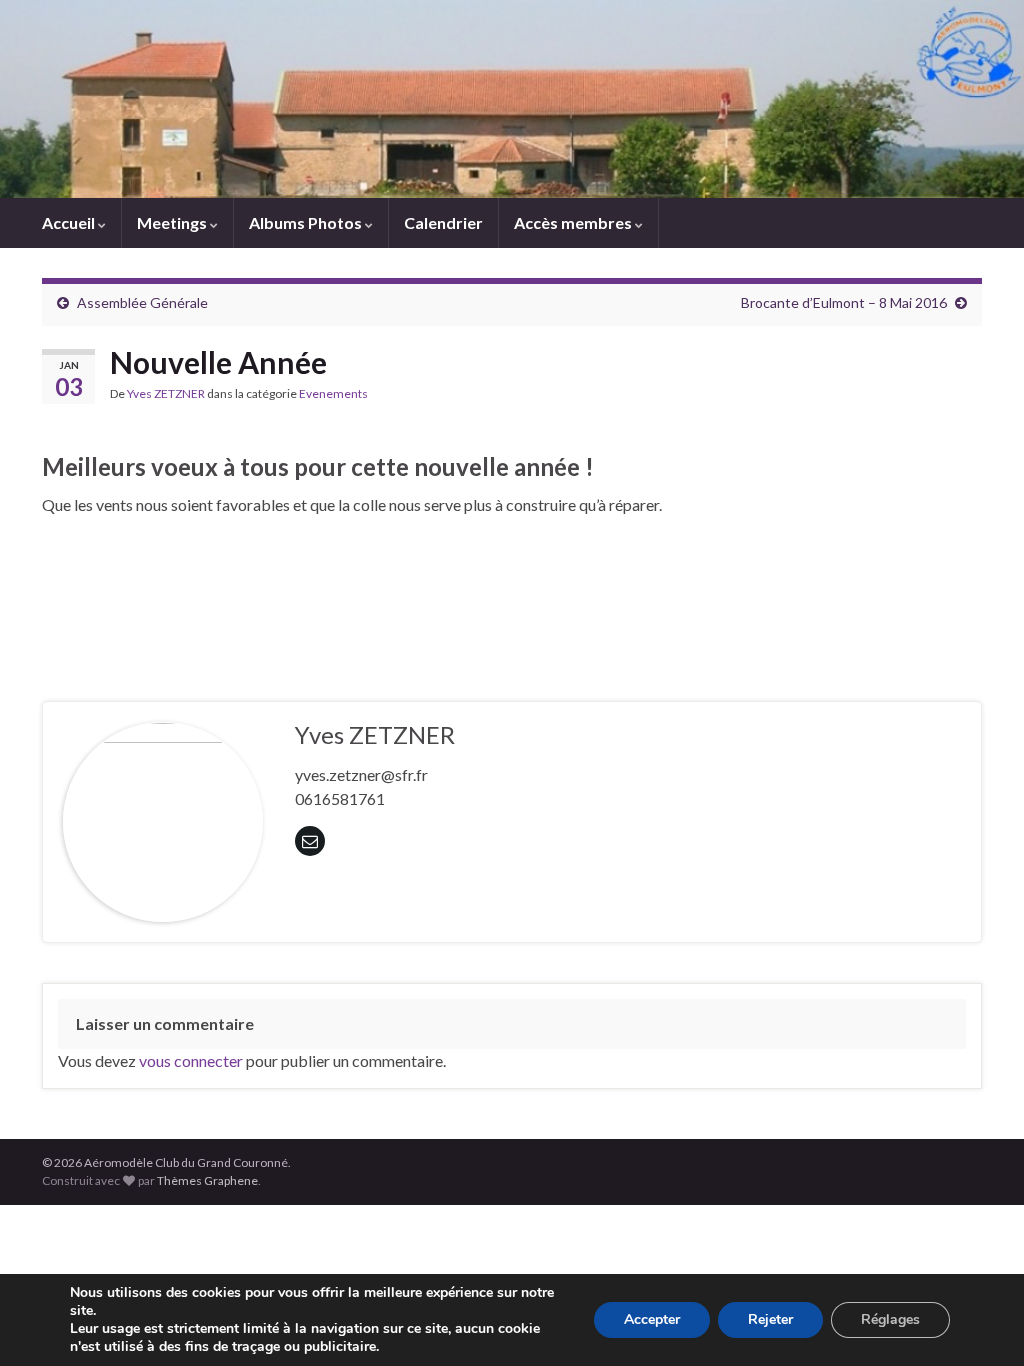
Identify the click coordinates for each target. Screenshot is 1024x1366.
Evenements (333, 393)
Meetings (173, 222)
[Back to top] (979, 1321)
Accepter (652, 1319)
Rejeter (770, 1319)
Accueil (70, 222)
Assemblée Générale (142, 302)
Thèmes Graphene (207, 1180)
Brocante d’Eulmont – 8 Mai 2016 (844, 302)
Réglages (890, 1319)
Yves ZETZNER (166, 393)
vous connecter (191, 1060)
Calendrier (443, 222)
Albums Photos (307, 222)
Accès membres (574, 222)
